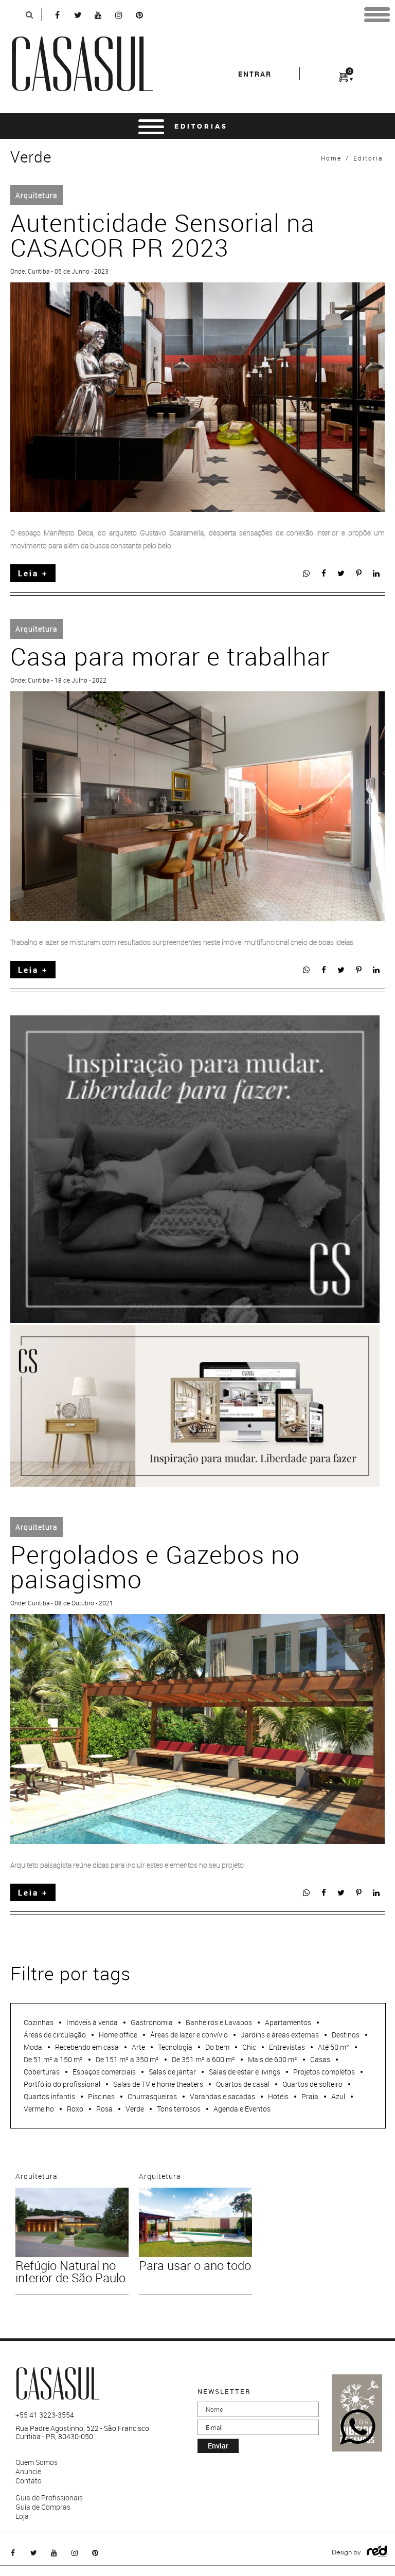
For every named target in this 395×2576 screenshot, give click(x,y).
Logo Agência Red (377, 2552)
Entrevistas (287, 2047)
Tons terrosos (179, 2109)
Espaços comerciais (104, 2072)
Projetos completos (324, 2072)
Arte (138, 2047)
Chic (249, 2047)
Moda (33, 2047)
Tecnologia (175, 2047)
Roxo (75, 2109)
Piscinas (101, 2096)
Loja (22, 2516)
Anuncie (28, 2472)
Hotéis (278, 2096)
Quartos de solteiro (312, 2084)
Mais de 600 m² (273, 2059)
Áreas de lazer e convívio (189, 2035)
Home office (118, 2035)
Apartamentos (288, 2022)
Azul (338, 2096)
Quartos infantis (49, 2096)
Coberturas (42, 2072)
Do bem (217, 2047)
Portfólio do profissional (62, 2084)
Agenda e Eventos (242, 2109)
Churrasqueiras (152, 2096)
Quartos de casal (243, 2084)
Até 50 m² (334, 2047)
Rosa (104, 2109)
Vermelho (39, 2109)
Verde (135, 2109)
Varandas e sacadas (222, 2096)
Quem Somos (37, 2462)
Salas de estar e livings (245, 2072)
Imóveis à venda (92, 2022)
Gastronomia (152, 2022)
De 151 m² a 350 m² (127, 2059)
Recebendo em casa (87, 2047)
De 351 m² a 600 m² (203, 2059)
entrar (255, 74)
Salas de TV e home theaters (158, 2084)
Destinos (346, 2035)
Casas (320, 2059)
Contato (29, 2481)
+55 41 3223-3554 (45, 2415)
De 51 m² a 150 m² (53, 2059)
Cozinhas (39, 2022)
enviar (218, 2446)
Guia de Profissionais (49, 2498)
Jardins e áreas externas (280, 2035)
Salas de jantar (172, 2072)
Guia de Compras (43, 2507)
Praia (310, 2096)
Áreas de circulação (55, 2035)
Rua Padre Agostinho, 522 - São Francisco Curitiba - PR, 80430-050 (82, 2432)
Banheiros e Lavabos (219, 2022)
